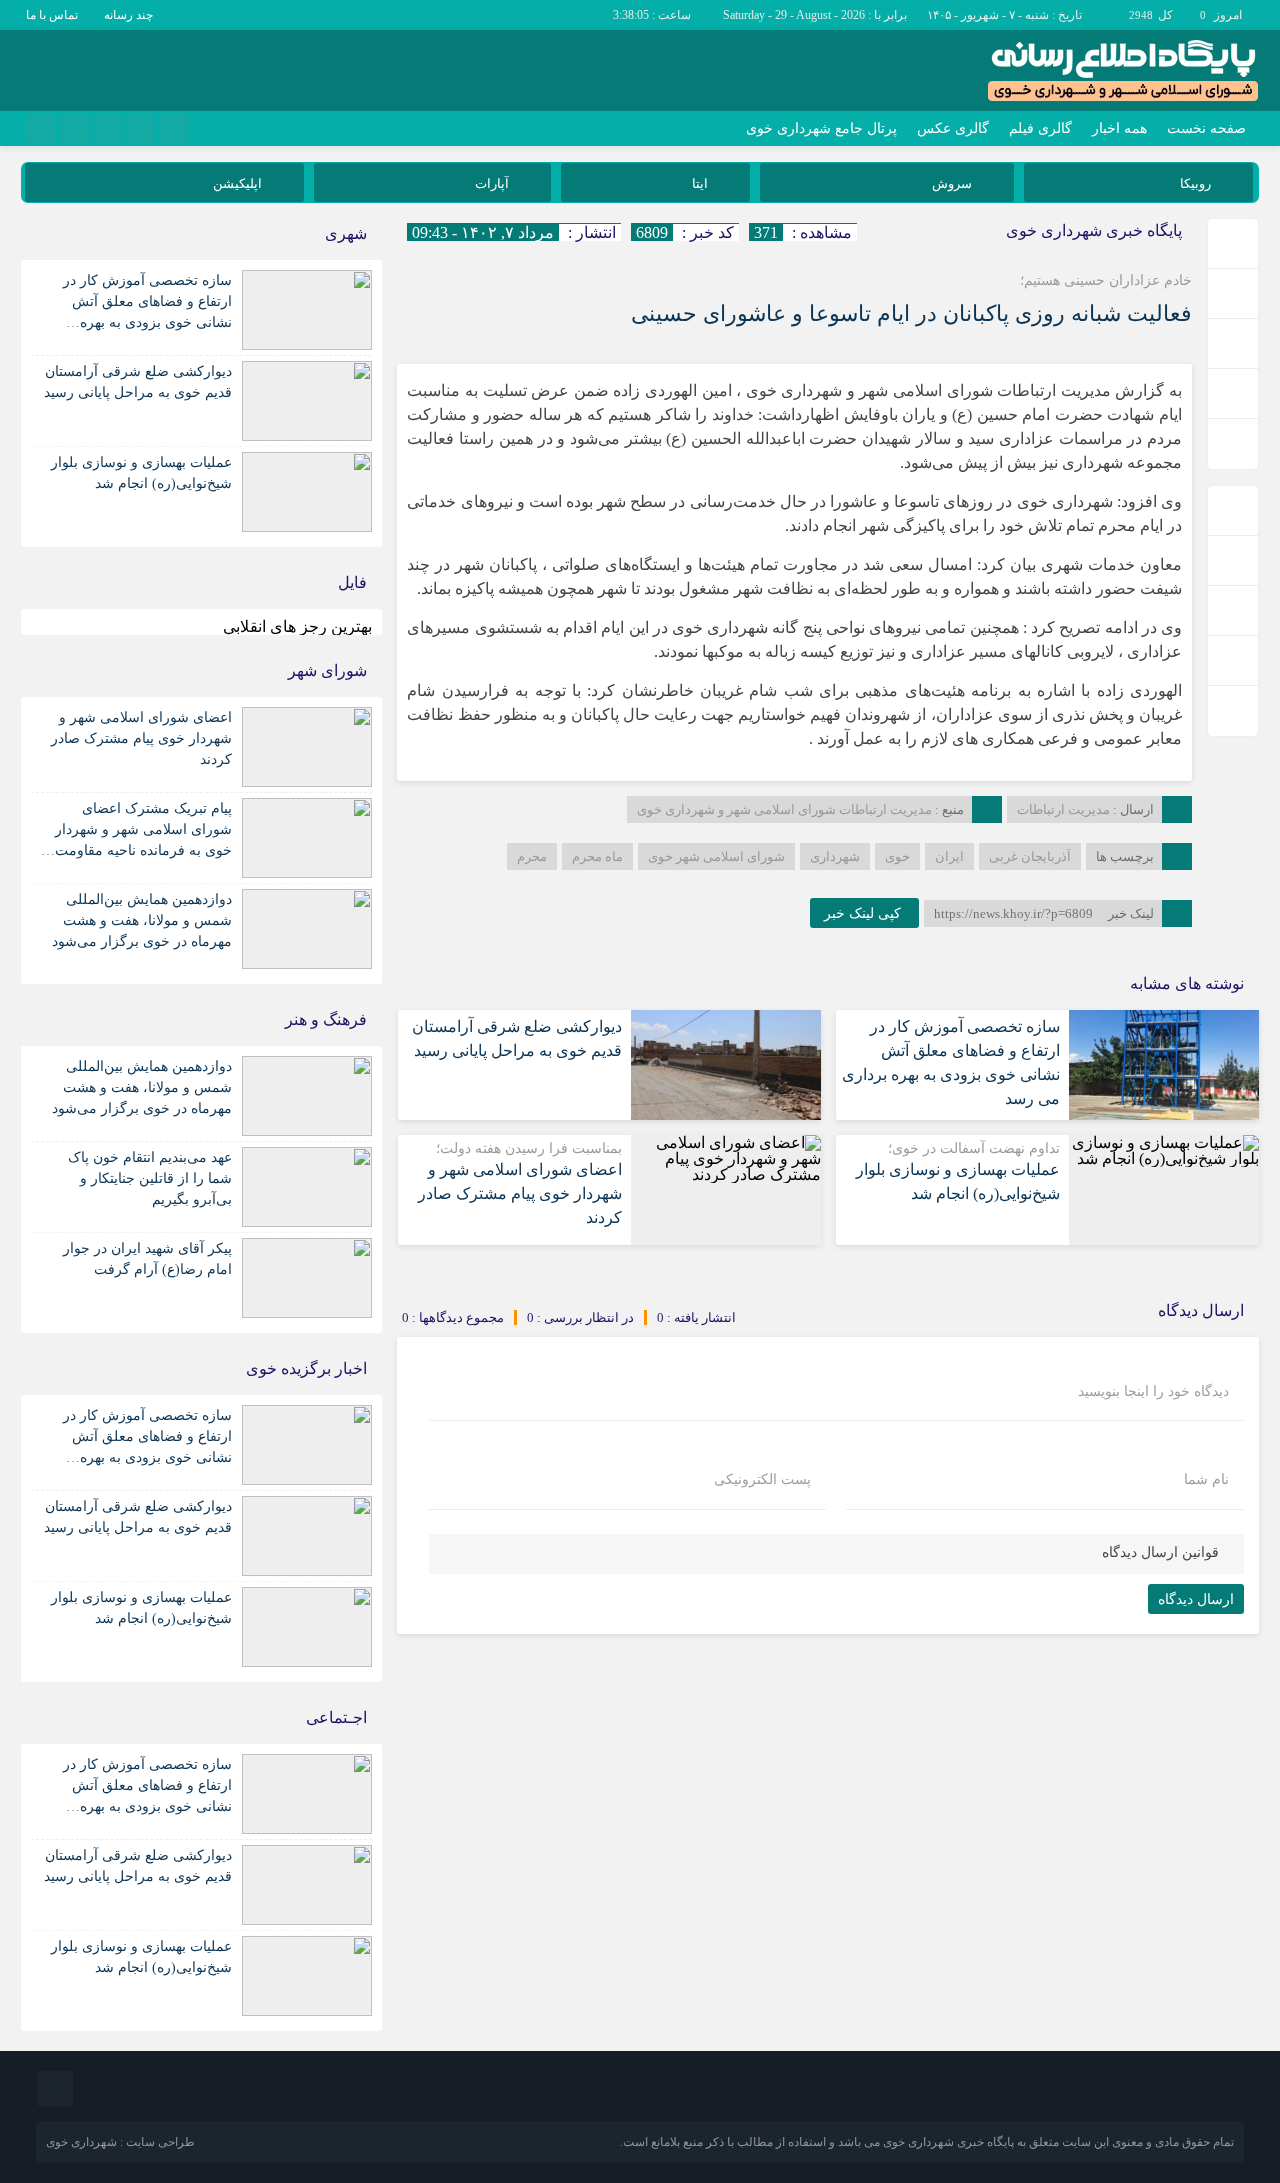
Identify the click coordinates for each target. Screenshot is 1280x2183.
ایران (949, 856)
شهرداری (835, 856)
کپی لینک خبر (864, 913)
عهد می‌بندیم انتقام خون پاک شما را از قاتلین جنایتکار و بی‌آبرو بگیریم (150, 1178)
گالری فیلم (1040, 128)
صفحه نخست (1206, 128)
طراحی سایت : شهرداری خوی (120, 2142)
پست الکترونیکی (762, 1480)
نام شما (1206, 1480)
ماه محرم (597, 856)
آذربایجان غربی (1030, 856)
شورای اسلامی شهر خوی (716, 856)
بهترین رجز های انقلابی (297, 626)
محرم (532, 856)
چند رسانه (128, 15)
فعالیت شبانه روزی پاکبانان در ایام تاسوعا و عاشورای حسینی (911, 313)
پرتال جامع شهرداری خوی (821, 128)
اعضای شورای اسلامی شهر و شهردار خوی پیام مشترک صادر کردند (520, 1193)
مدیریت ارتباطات (1063, 809)
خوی (897, 856)
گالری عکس (953, 128)
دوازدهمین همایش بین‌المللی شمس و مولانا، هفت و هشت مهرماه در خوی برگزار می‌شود (142, 920)
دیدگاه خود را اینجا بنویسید (1153, 1392)
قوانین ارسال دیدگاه (1160, 1552)
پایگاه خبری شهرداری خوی (1094, 231)
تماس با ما (52, 15)
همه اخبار (1119, 128)
